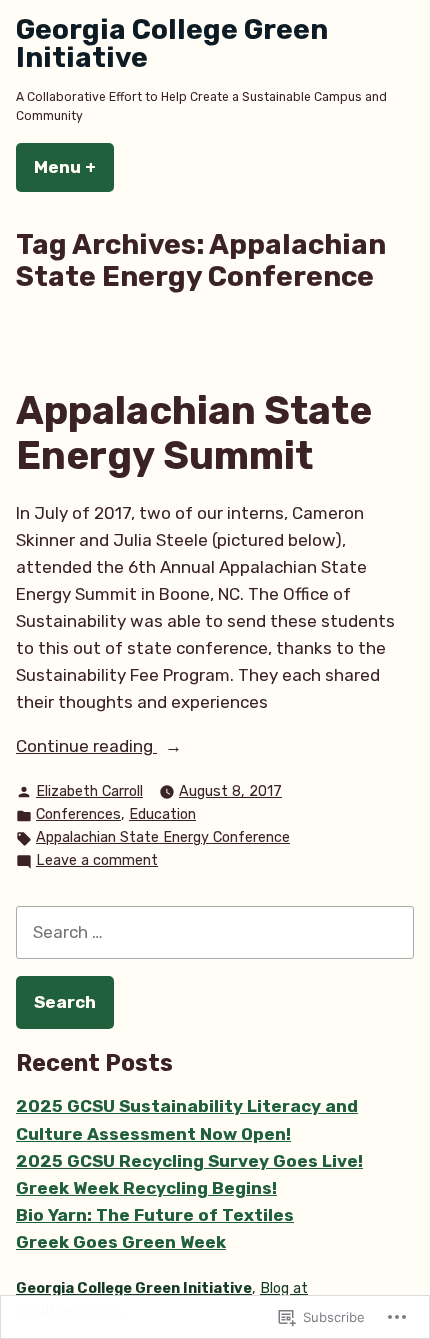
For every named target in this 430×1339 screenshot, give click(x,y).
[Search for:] (215, 932)
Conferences (78, 814)
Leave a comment (97, 862)
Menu (74, 167)
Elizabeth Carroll (89, 791)
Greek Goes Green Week (121, 1242)
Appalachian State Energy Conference (163, 837)
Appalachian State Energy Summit (194, 433)
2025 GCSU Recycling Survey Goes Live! (189, 1161)
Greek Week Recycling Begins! (146, 1188)
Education (162, 814)
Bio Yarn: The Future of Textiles (155, 1215)
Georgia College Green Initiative (172, 43)
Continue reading (86, 747)
